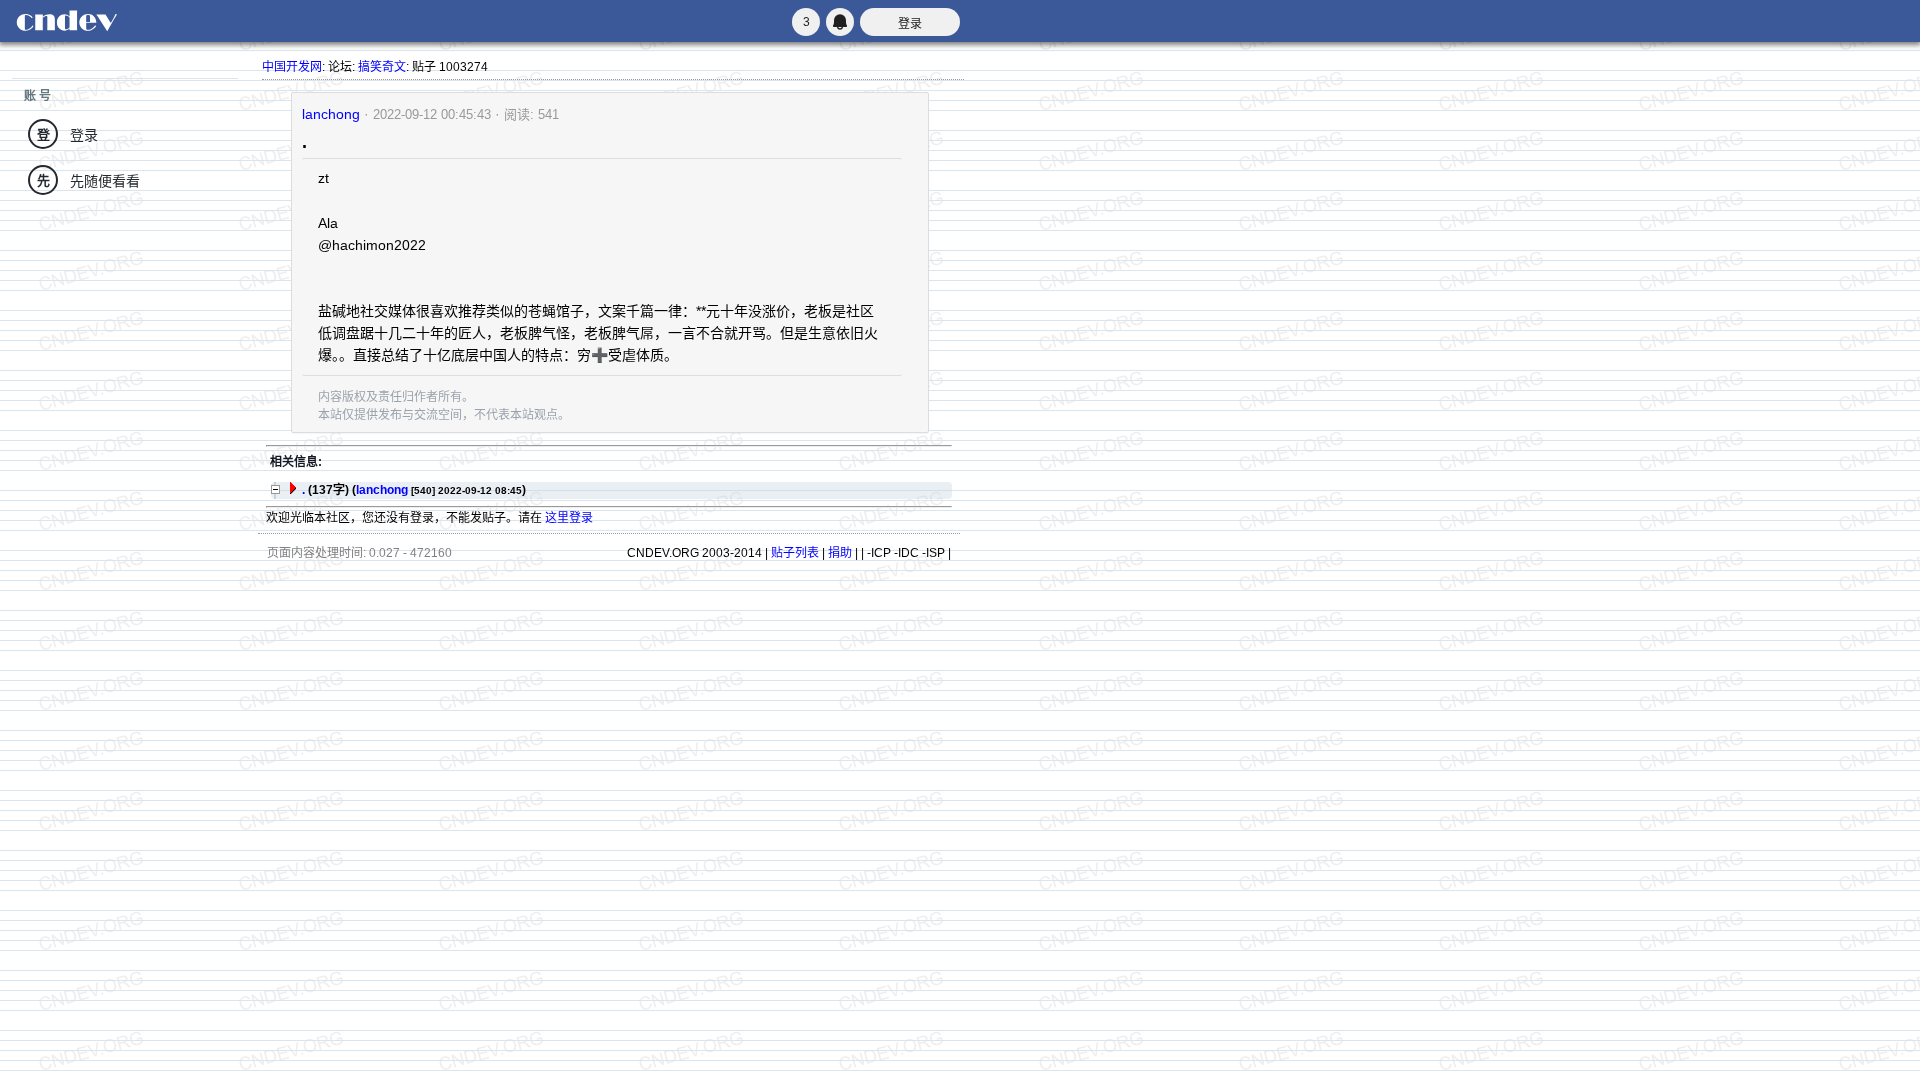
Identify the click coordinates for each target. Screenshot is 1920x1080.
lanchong (331, 114)
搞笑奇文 (382, 67)
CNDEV (66, 21)
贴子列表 (795, 553)
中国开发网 (292, 67)
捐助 (840, 553)
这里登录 (569, 518)
